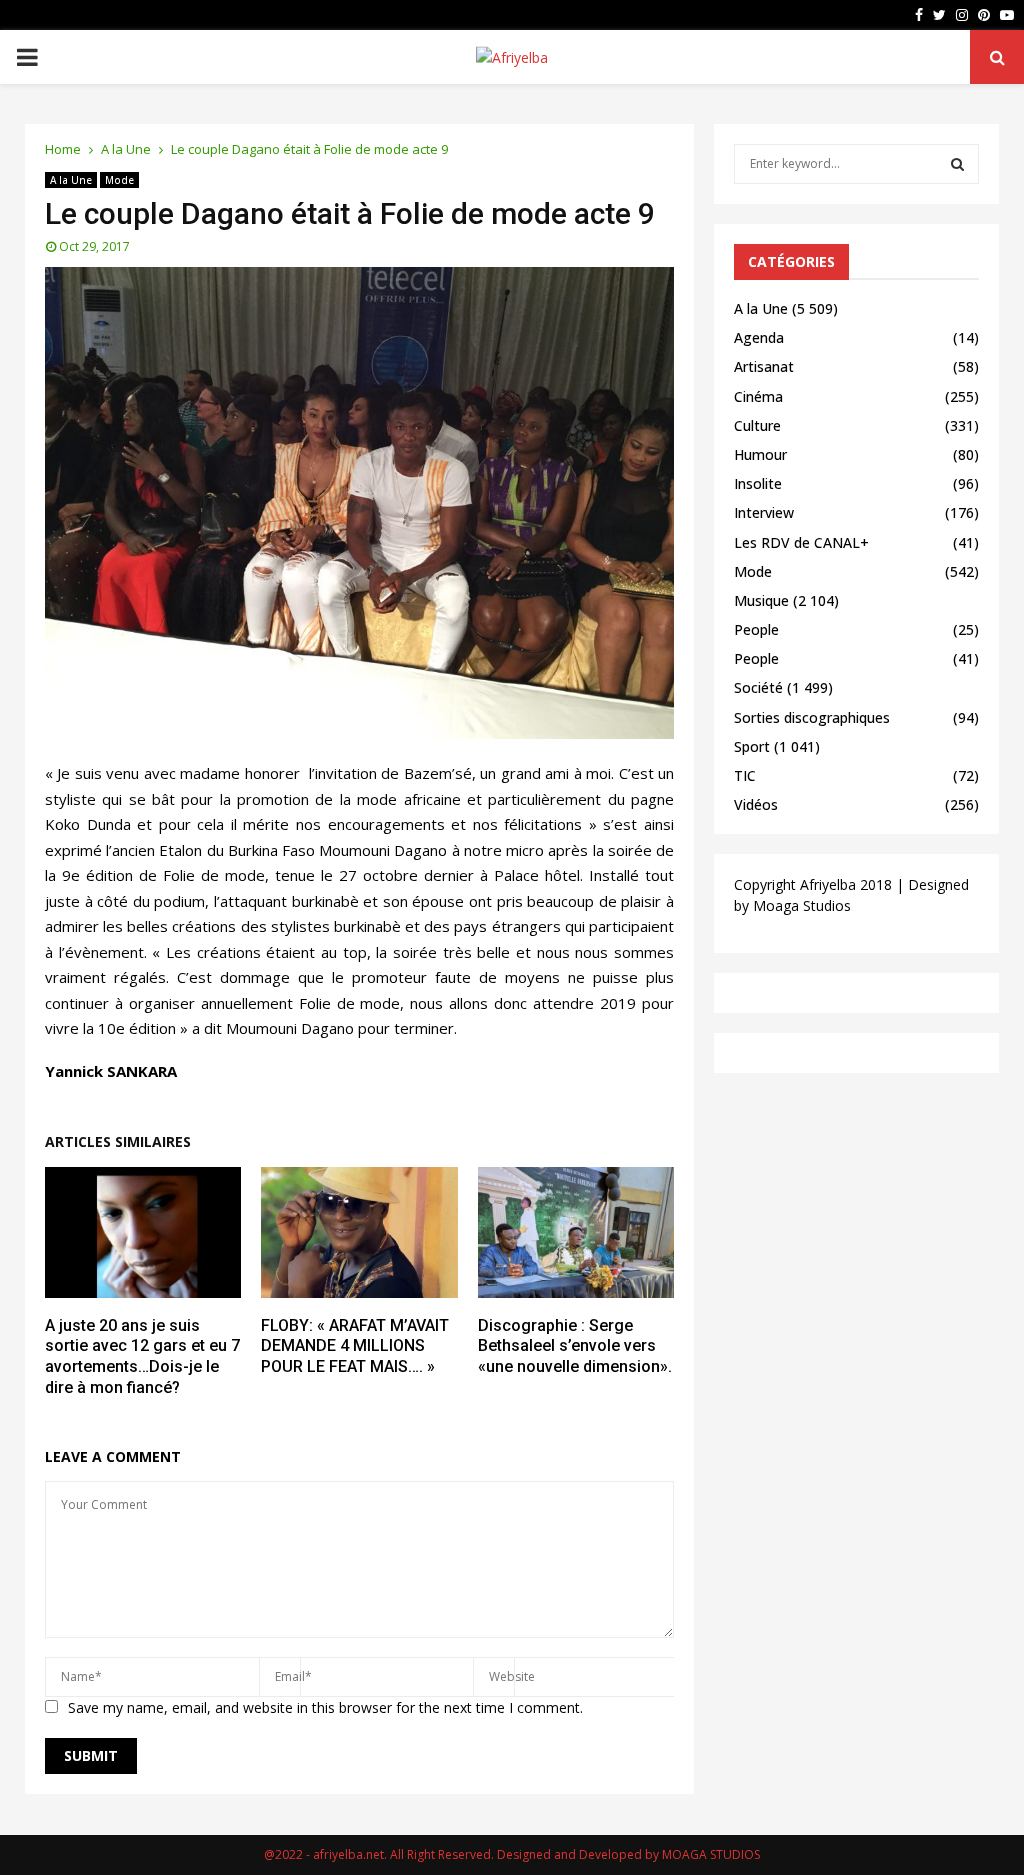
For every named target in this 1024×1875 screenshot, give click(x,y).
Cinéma (758, 396)
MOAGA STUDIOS (711, 1854)
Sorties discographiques (812, 717)
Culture (757, 425)
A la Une (71, 180)
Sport (752, 746)
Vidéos (756, 804)
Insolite (758, 483)
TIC (745, 775)
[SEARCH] (957, 164)
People (756, 629)
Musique (761, 600)
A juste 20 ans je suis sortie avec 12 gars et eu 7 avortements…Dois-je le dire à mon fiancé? (142, 1356)
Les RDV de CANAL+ (801, 542)
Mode (119, 180)
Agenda (759, 337)
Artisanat (764, 366)
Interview (764, 512)
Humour (760, 454)
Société (758, 687)
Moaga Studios (802, 905)
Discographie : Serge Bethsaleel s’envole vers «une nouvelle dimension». (575, 1346)
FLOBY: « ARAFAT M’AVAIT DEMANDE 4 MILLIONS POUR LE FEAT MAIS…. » (355, 1346)
